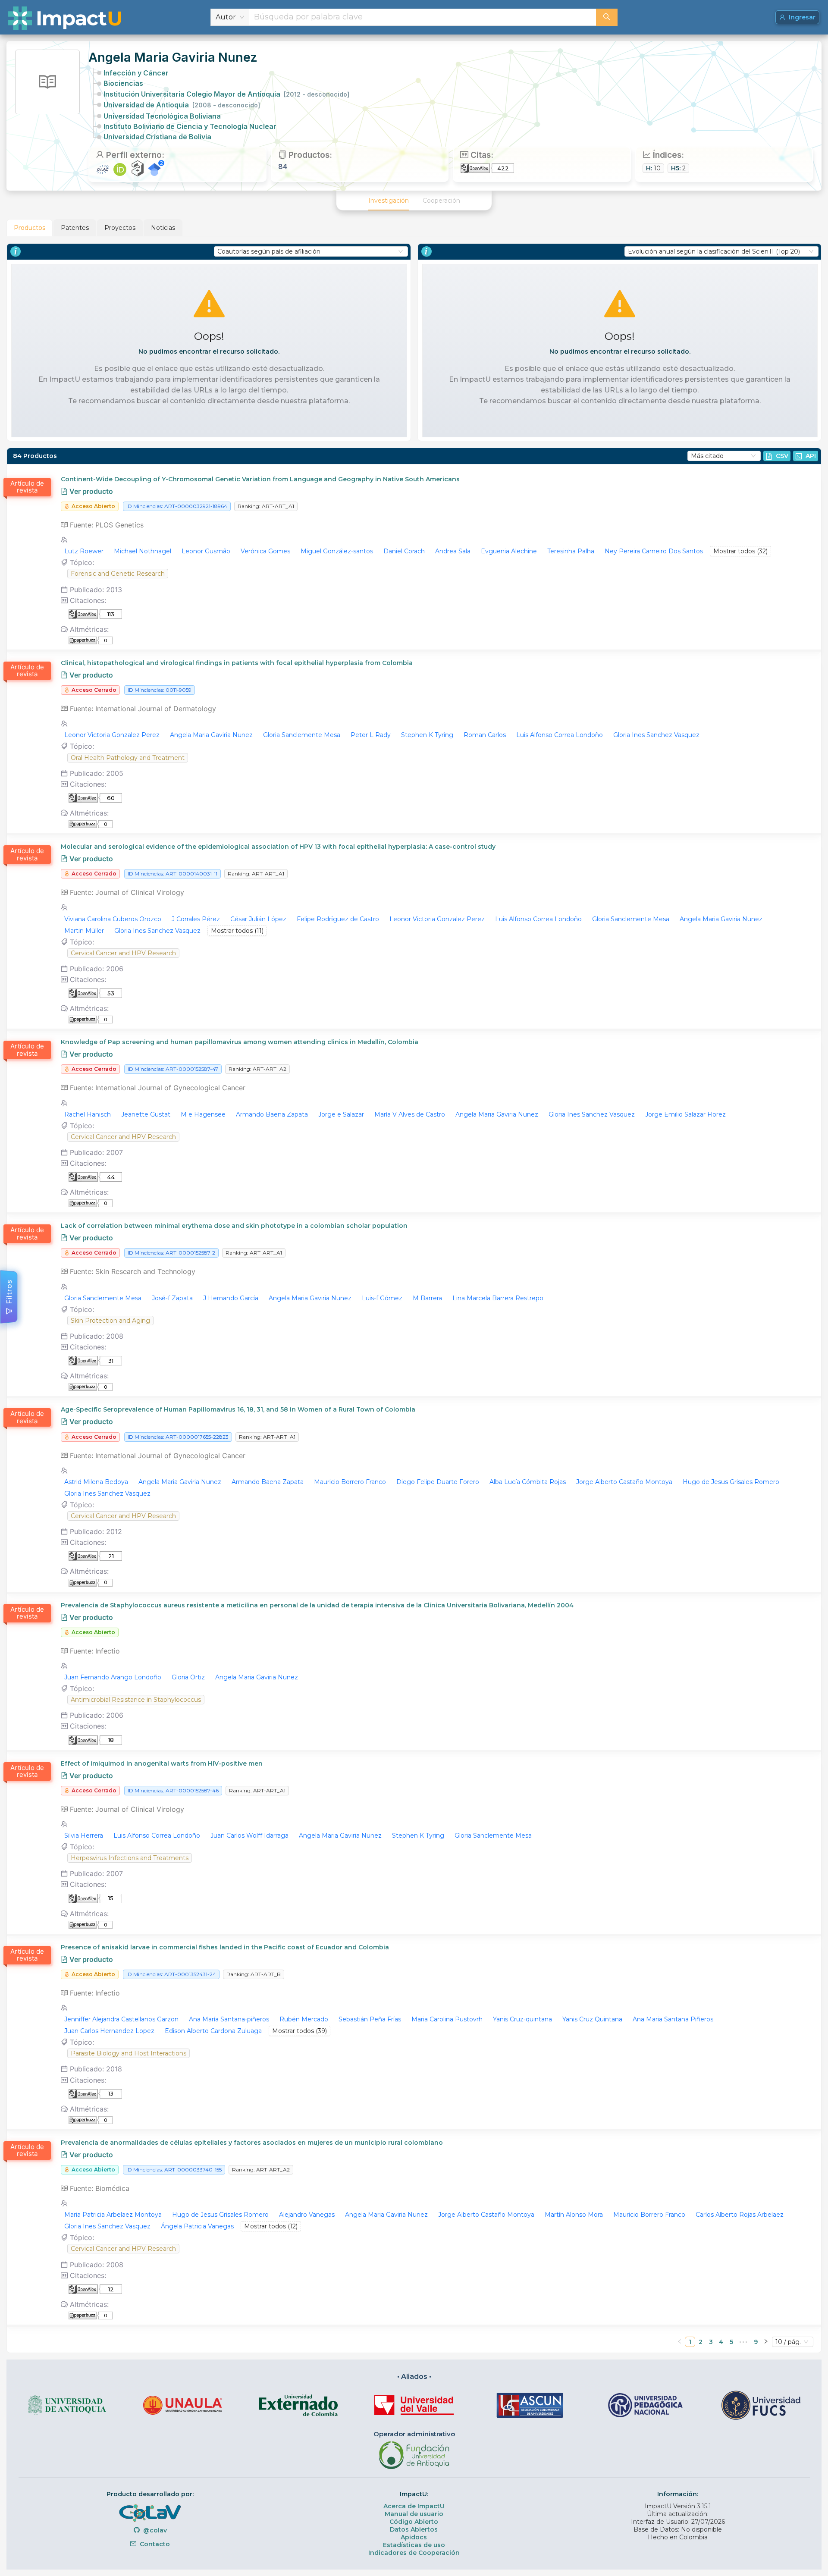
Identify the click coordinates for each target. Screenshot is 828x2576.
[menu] (414, 201)
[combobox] (423, 17)
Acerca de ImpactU (414, 2506)
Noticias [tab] (163, 228)
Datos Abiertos (414, 2529)
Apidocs (414, 2537)
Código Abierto (414, 2522)
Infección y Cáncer (136, 73)
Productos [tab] (30, 228)
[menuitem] (389, 201)
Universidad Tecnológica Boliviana (162, 116)
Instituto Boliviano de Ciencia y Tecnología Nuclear (190, 126)
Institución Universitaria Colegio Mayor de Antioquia (226, 94)
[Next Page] (766, 2342)
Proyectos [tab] (120, 228)
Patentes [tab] (75, 228)
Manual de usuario (414, 2514)
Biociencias (123, 83)
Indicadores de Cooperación (414, 2553)
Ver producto (90, 491)
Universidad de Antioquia (182, 105)
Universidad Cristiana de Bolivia (157, 137)
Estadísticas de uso (414, 2545)
